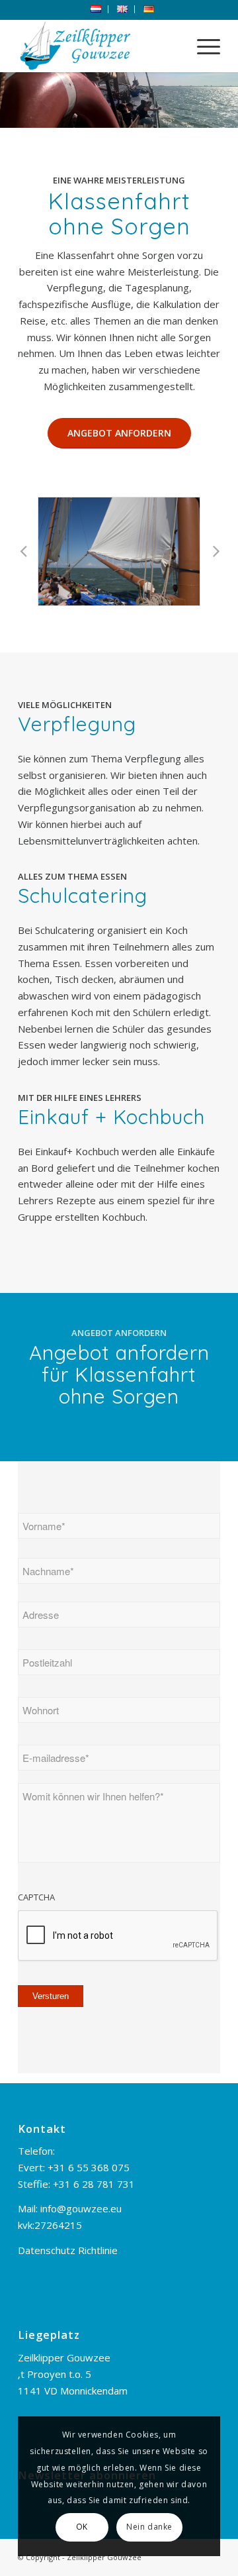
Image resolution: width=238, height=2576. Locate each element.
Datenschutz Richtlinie (68, 2250)
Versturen (51, 1996)
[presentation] (118, 1936)
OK (82, 2527)
